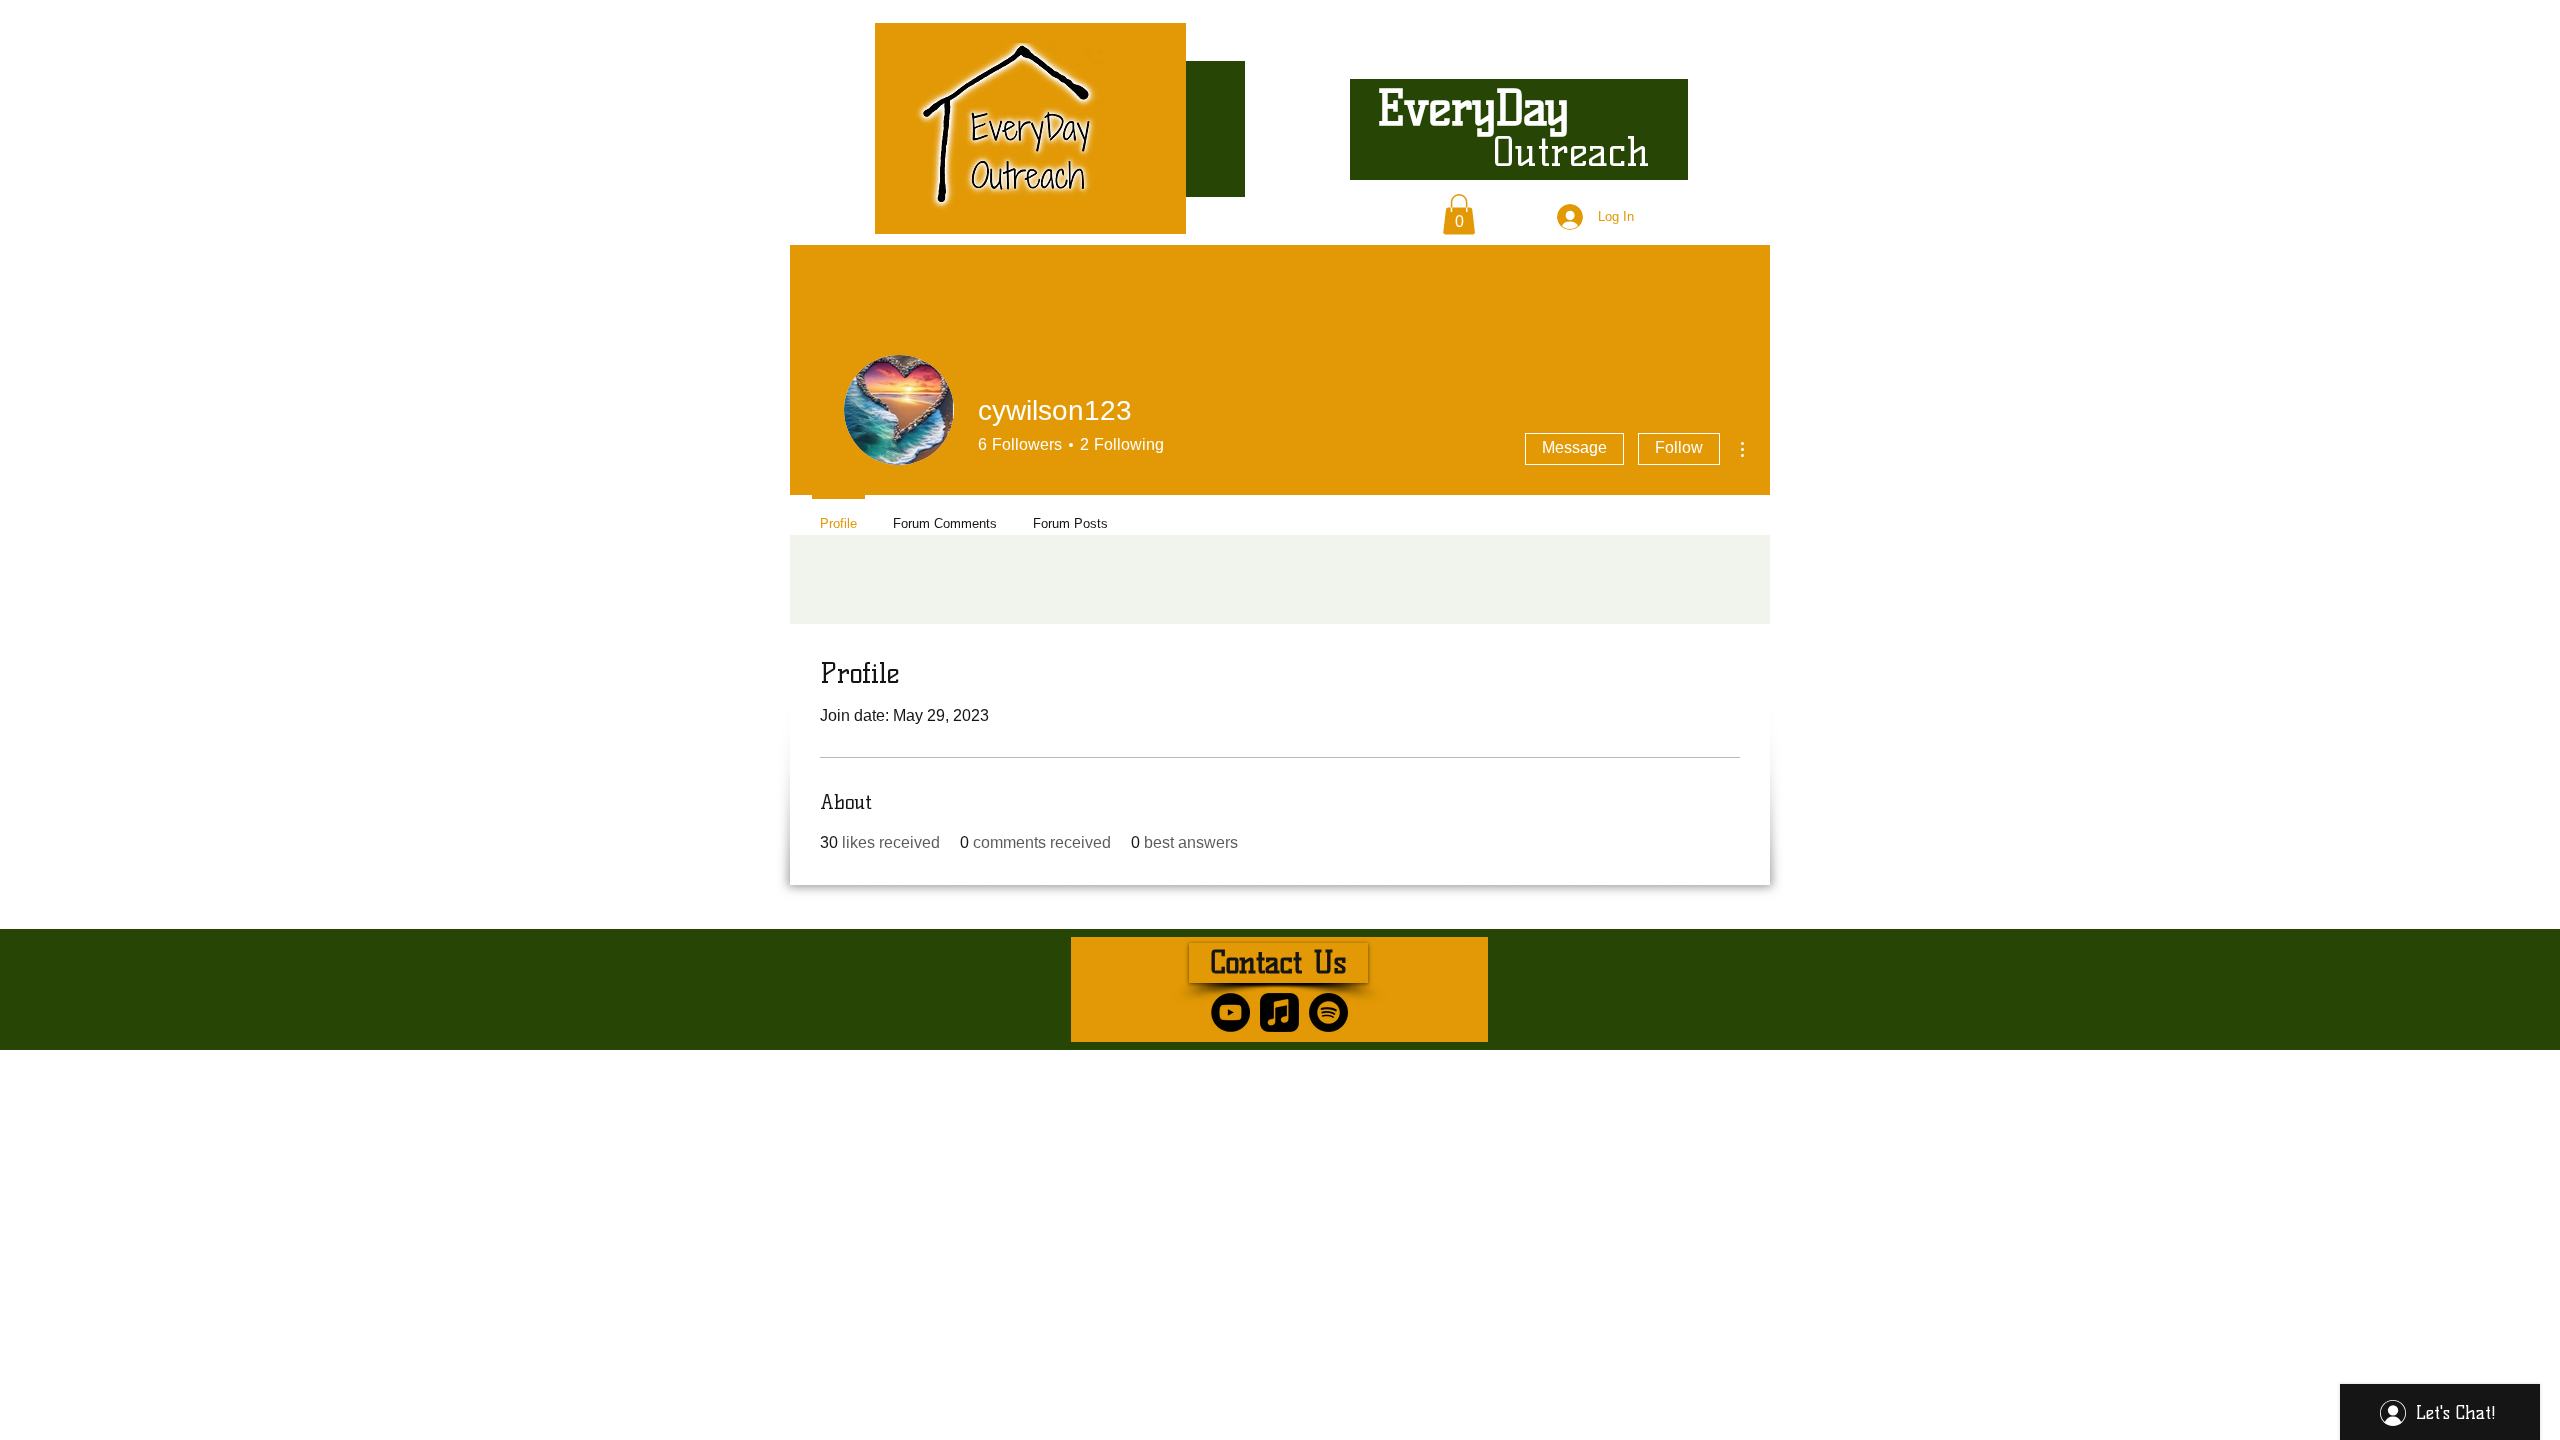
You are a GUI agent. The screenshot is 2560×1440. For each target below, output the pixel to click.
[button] (1459, 214)
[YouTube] (1230, 1012)
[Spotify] (1328, 1012)
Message (1574, 447)
